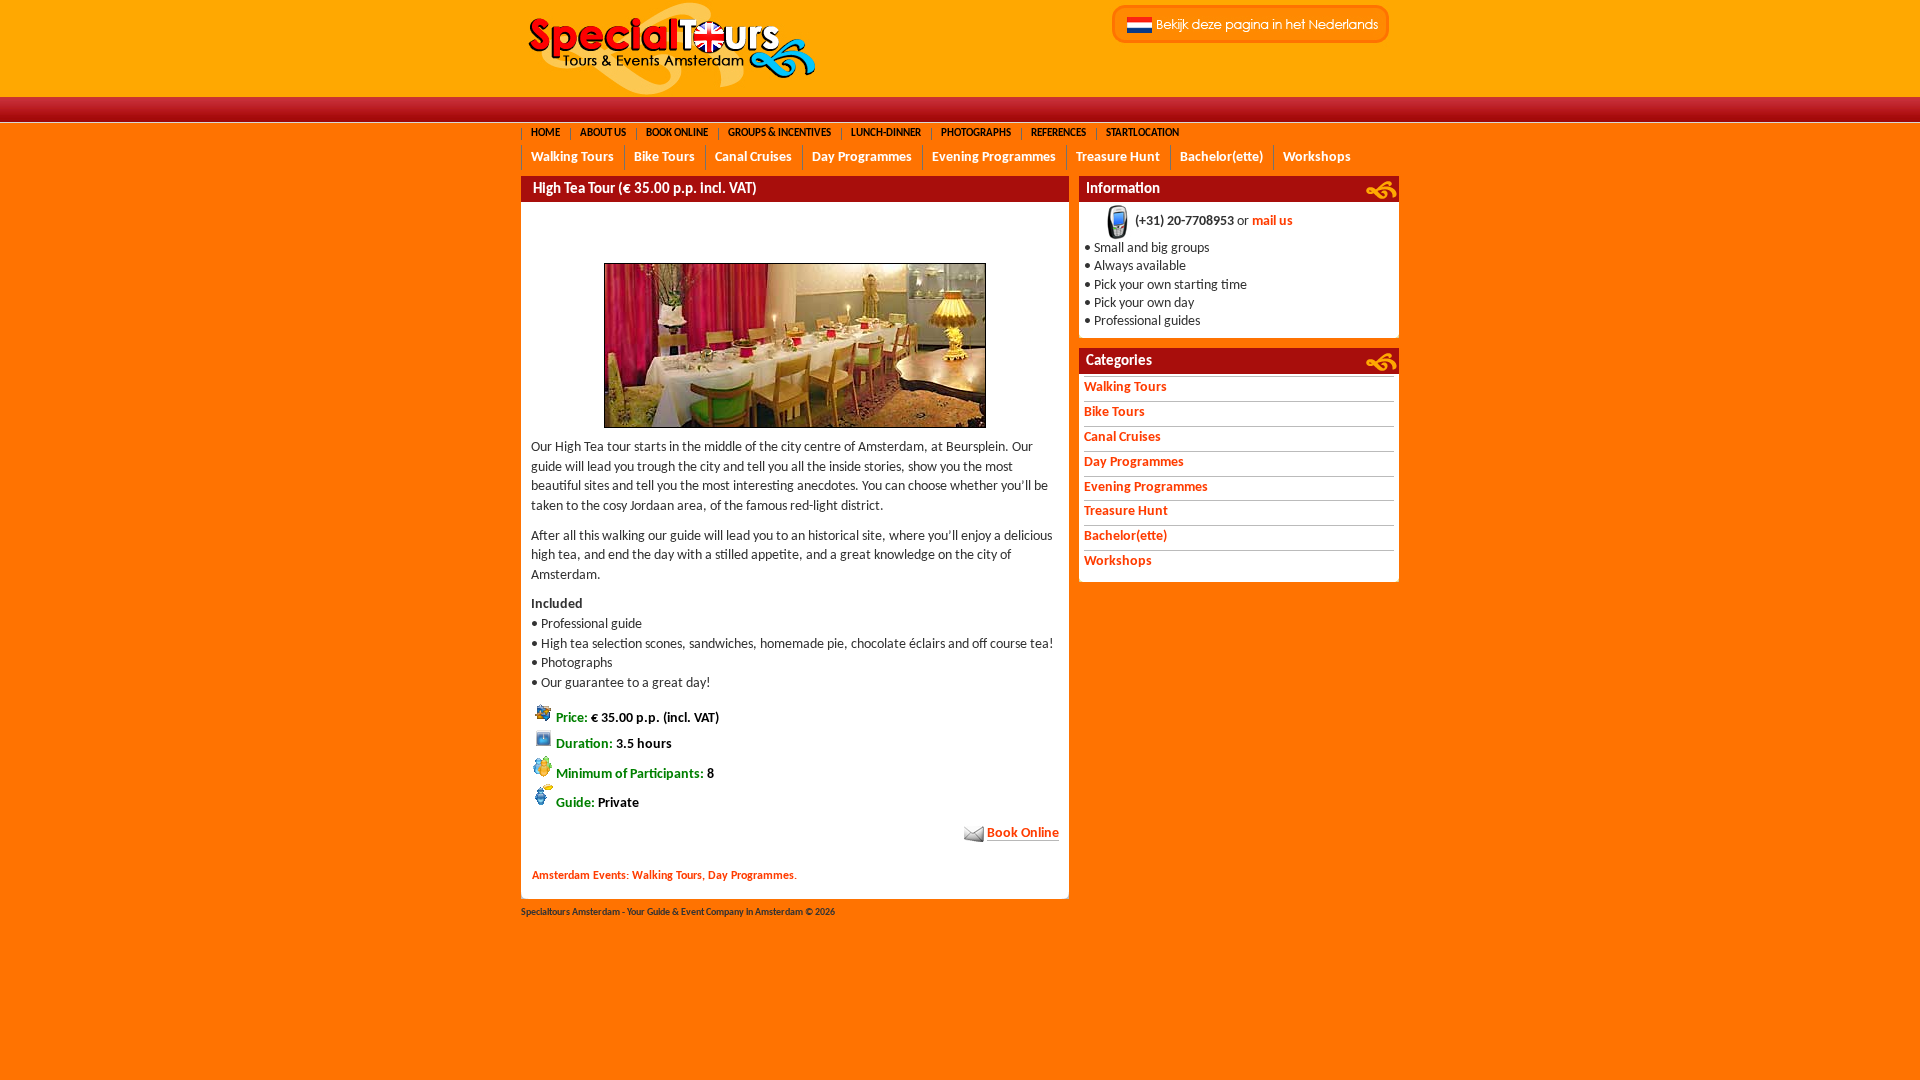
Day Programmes (862, 157)
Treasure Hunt (1118, 157)
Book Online (677, 133)
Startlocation (1142, 133)
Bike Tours (664, 157)
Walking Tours (572, 157)
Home (545, 133)
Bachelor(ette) (1221, 157)
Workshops (1317, 157)
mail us (1272, 222)
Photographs (976, 133)
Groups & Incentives (779, 133)
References (1058, 133)
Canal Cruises (753, 157)
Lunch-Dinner (886, 133)
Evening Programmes (994, 157)
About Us (603, 133)
